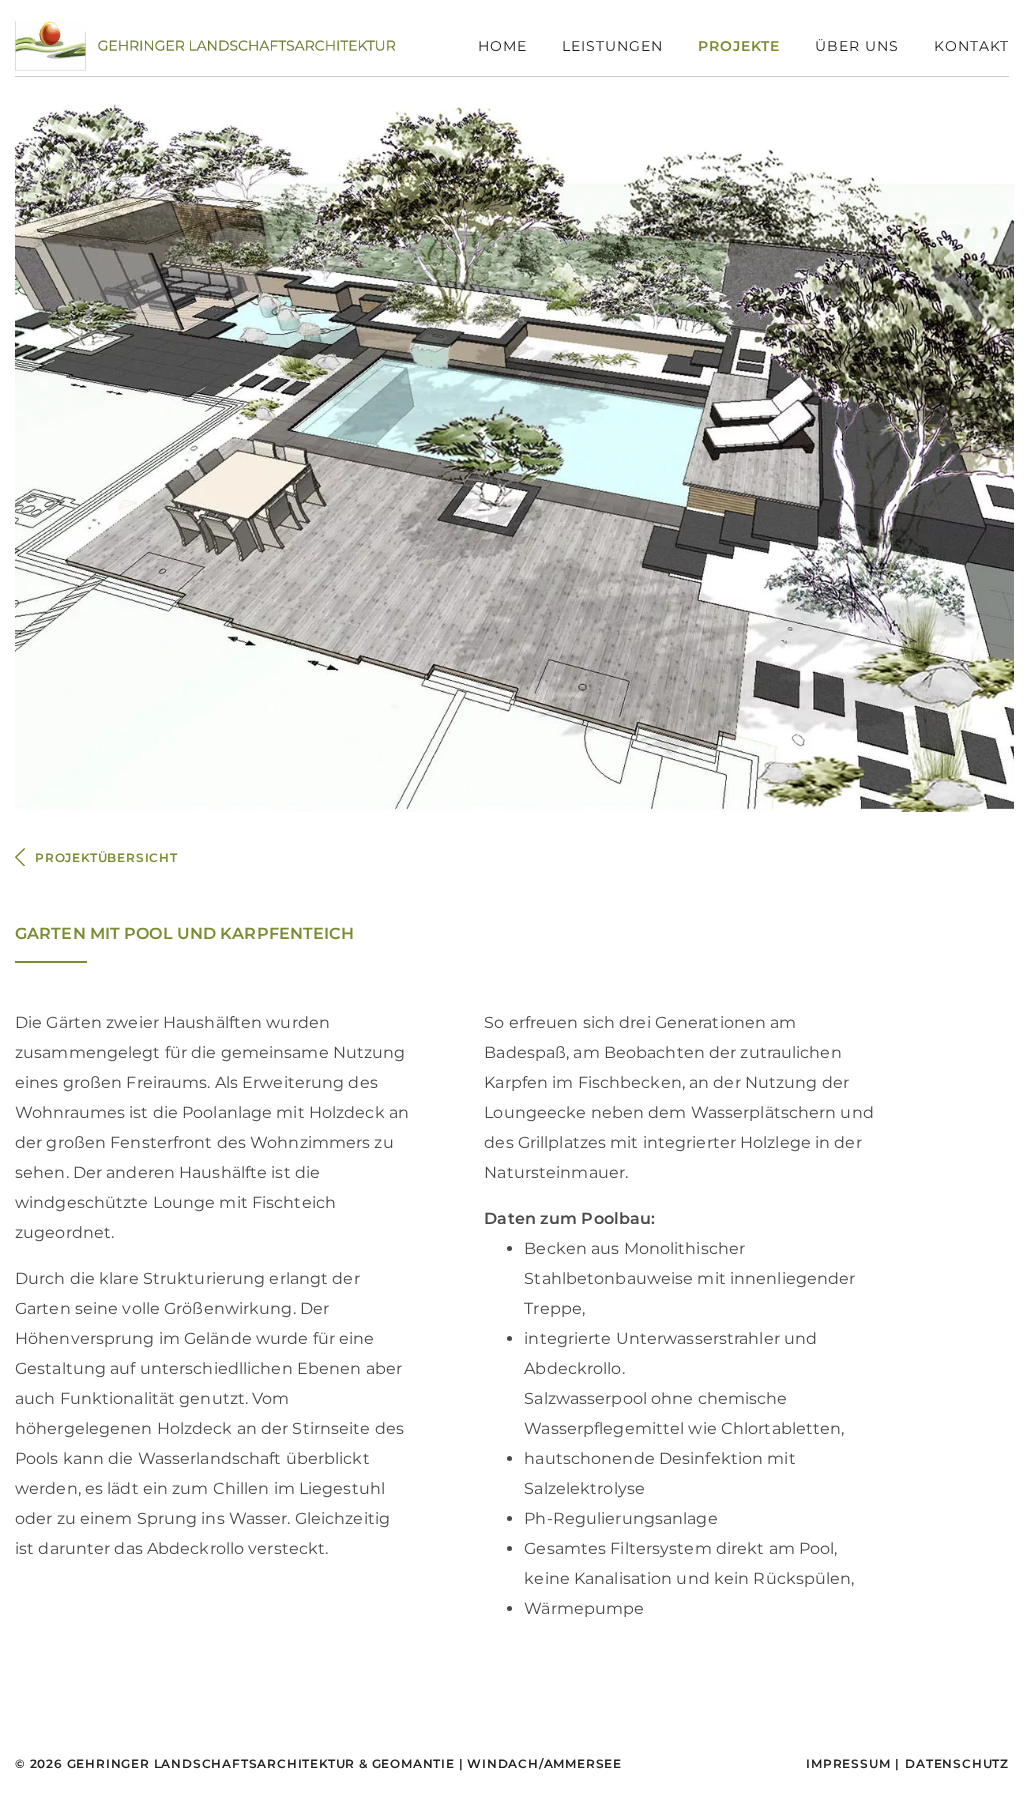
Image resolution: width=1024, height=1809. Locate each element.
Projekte (739, 46)
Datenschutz (957, 1763)
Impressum (848, 1763)
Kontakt (971, 46)
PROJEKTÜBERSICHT (106, 857)
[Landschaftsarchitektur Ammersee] (205, 44)
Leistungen (612, 46)
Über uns (857, 46)
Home (502, 46)
